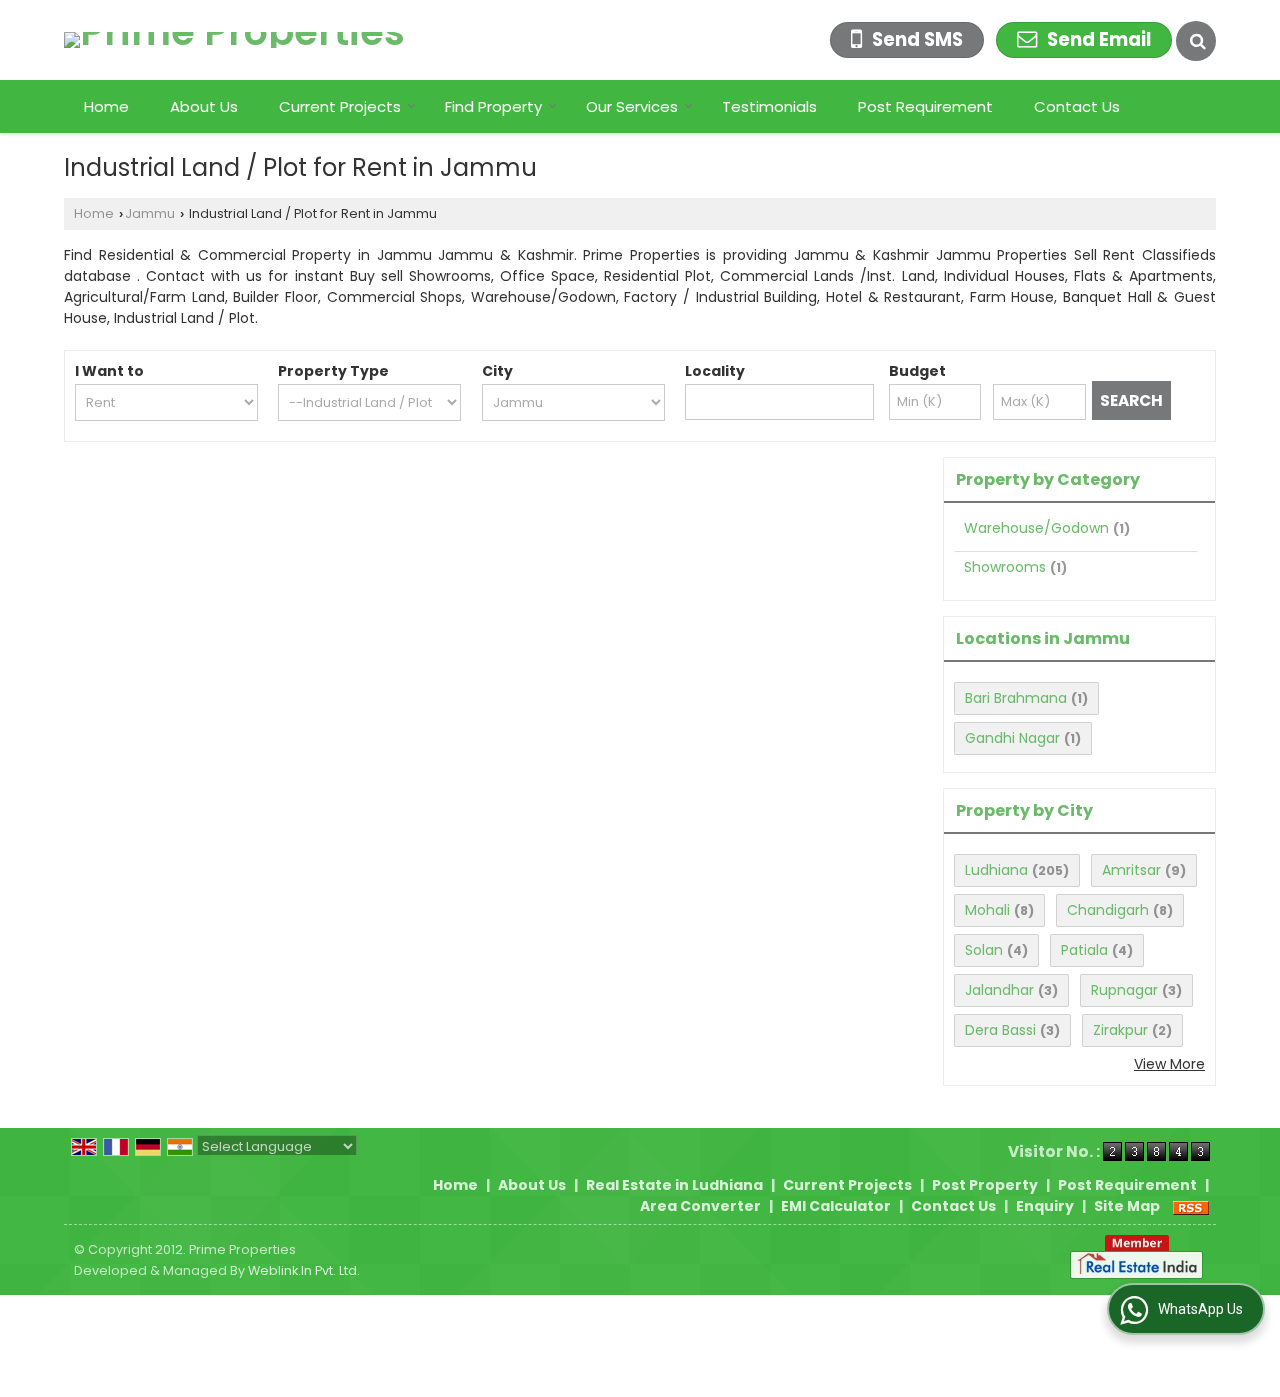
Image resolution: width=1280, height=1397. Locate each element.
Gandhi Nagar (1012, 738)
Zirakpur (1120, 1030)
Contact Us (1077, 106)
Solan (984, 950)
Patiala (1084, 950)
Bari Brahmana (1016, 698)
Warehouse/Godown (1036, 528)
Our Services (632, 106)
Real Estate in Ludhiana (674, 1185)
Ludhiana (996, 870)
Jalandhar (999, 990)
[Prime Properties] (234, 40)
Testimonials (769, 106)
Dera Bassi (1000, 1030)
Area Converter (700, 1206)
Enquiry (1045, 1206)
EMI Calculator (836, 1206)
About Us (204, 106)
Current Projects (340, 106)
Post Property (985, 1185)
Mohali (987, 910)
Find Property (493, 106)
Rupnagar (1124, 990)
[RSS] (1191, 1206)
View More (1169, 1064)
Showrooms (1005, 567)
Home (106, 106)
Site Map (1127, 1206)
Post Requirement (925, 106)
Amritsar (1131, 870)
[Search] (1196, 41)
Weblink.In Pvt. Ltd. (304, 1270)
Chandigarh (1108, 910)
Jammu (150, 213)
